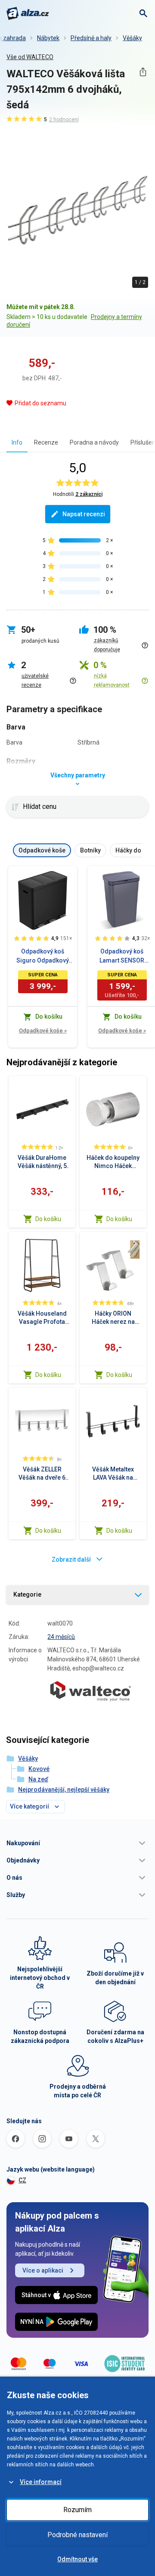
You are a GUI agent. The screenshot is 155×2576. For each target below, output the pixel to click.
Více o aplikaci (43, 2270)
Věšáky (132, 38)
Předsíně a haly (91, 38)
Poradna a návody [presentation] (94, 442)
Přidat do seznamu (40, 403)
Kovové (39, 1769)
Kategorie (27, 1594)
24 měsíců (61, 1637)
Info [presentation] (17, 442)
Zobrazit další (71, 1559)
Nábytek (48, 38)
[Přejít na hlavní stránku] (28, 13)
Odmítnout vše (77, 2559)
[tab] (17, 442)
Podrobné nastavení (77, 2535)
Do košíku (48, 1219)
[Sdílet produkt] (143, 72)
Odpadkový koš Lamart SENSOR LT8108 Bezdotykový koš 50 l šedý (122, 957)
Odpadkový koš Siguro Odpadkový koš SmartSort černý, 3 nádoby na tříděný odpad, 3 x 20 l (43, 957)
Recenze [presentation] (46, 442)
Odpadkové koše (43, 1031)
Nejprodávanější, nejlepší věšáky (64, 1790)
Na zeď (38, 1779)
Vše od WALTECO (30, 57)
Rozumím (77, 2510)
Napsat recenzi (84, 514)
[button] (77, 1843)
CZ (22, 2180)
